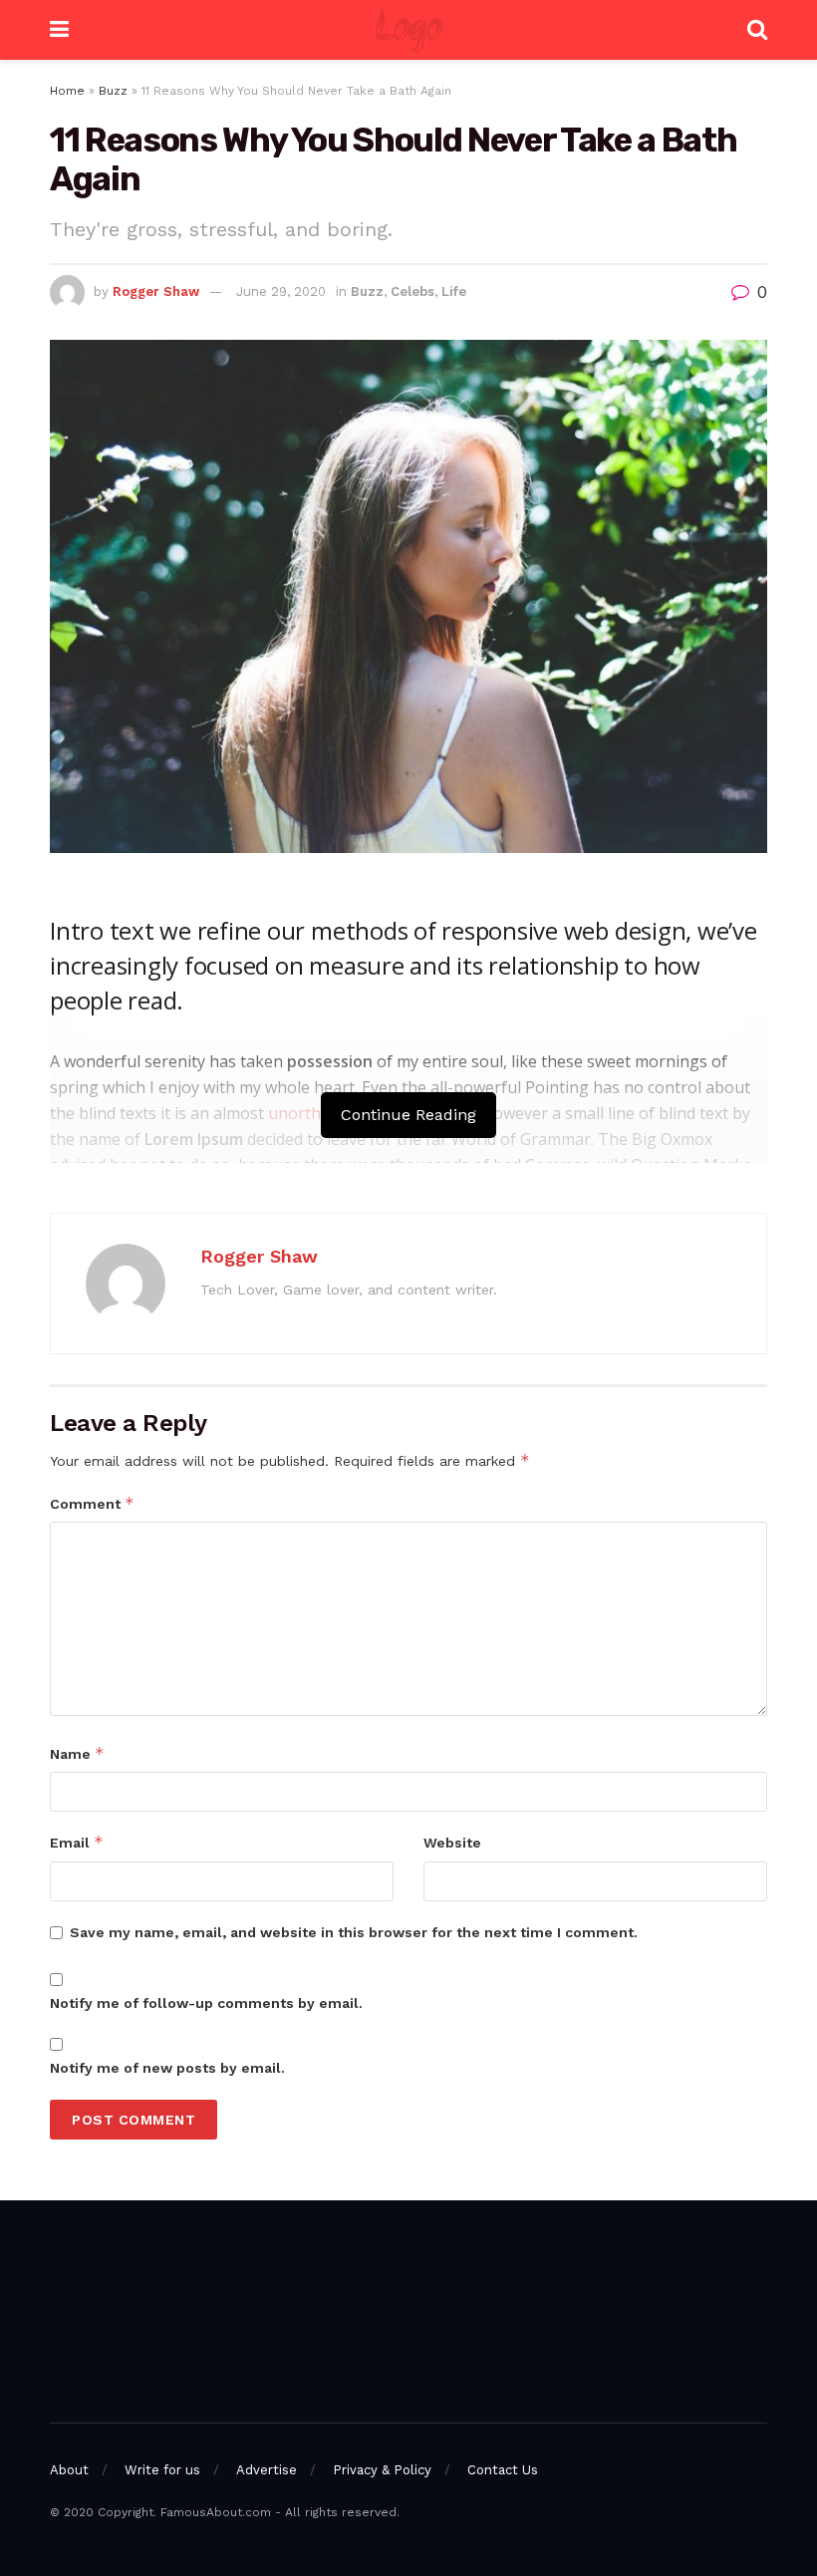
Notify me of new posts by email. (167, 2068)
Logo (408, 30)
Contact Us (503, 2470)
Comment (92, 1503)
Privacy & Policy (382, 2470)
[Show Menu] (59, 30)
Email (77, 1842)
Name (77, 1753)
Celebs (412, 291)
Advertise (267, 2470)
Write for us (162, 2470)
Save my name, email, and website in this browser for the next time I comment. (354, 1932)
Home (67, 91)
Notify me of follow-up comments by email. (206, 2003)
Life (454, 291)
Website (452, 1843)
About (69, 2470)
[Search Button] (757, 30)
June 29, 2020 (281, 291)
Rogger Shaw (156, 291)
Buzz (113, 91)
